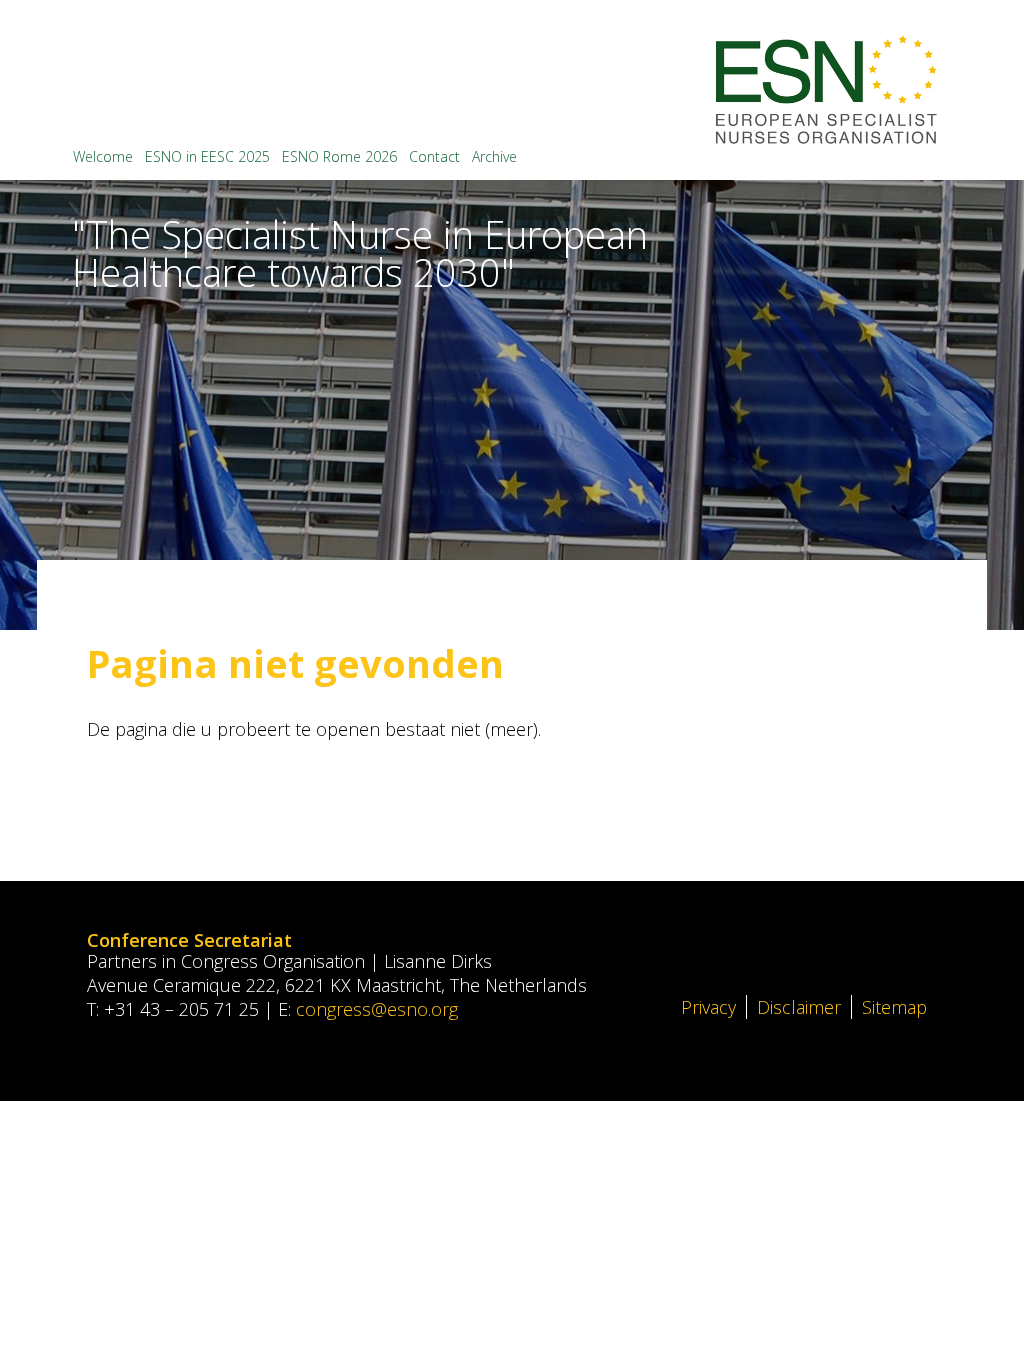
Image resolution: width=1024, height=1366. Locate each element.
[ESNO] (826, 89)
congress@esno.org (377, 1009)
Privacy (708, 1007)
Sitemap (894, 1007)
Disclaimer (799, 1007)
